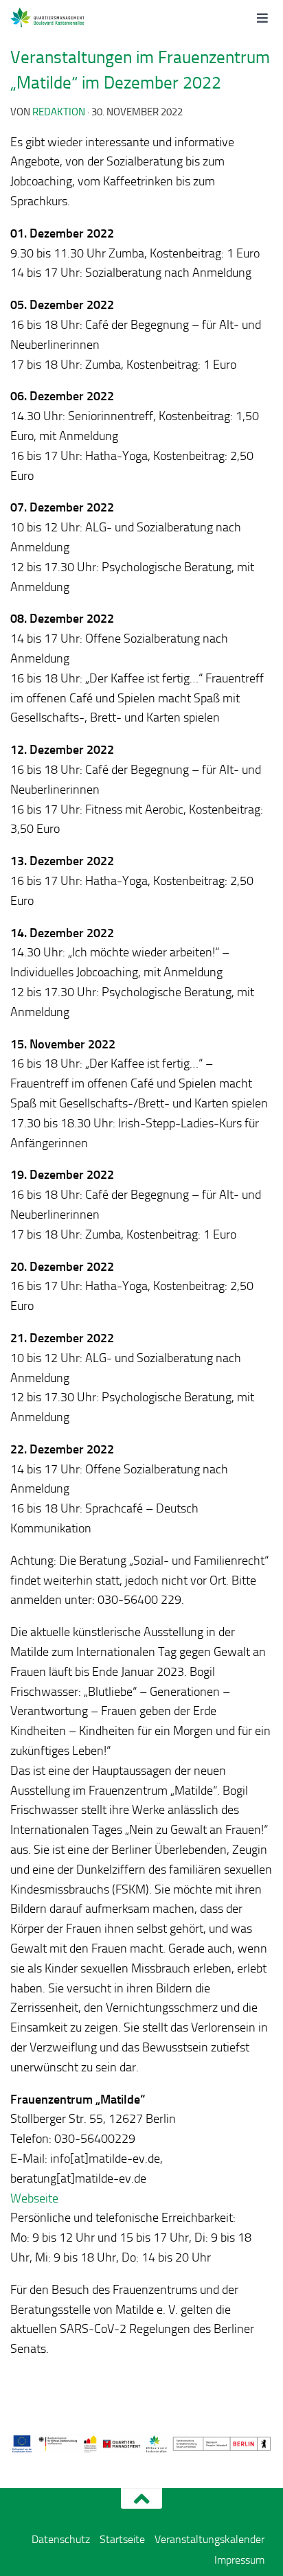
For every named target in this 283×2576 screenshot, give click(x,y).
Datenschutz (61, 2539)
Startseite (122, 2539)
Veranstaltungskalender (210, 2539)
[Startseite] (63, 17)
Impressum (239, 2560)
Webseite (34, 2198)
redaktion (59, 112)
